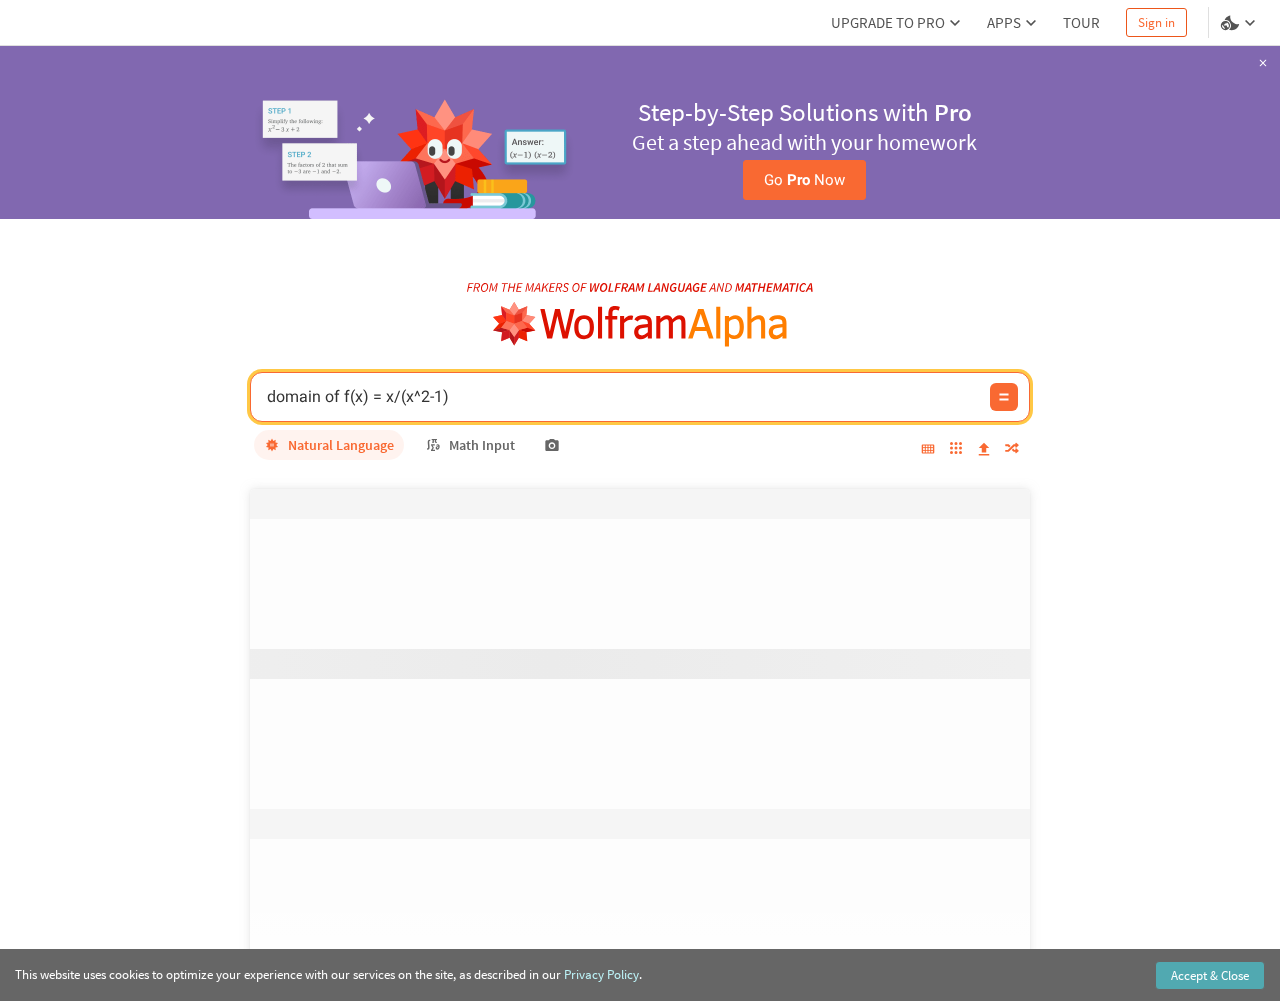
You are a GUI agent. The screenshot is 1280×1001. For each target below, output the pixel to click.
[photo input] (552, 445)
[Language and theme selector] (1240, 23)
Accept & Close (1210, 975)
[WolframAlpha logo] (640, 324)
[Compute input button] (1004, 397)
